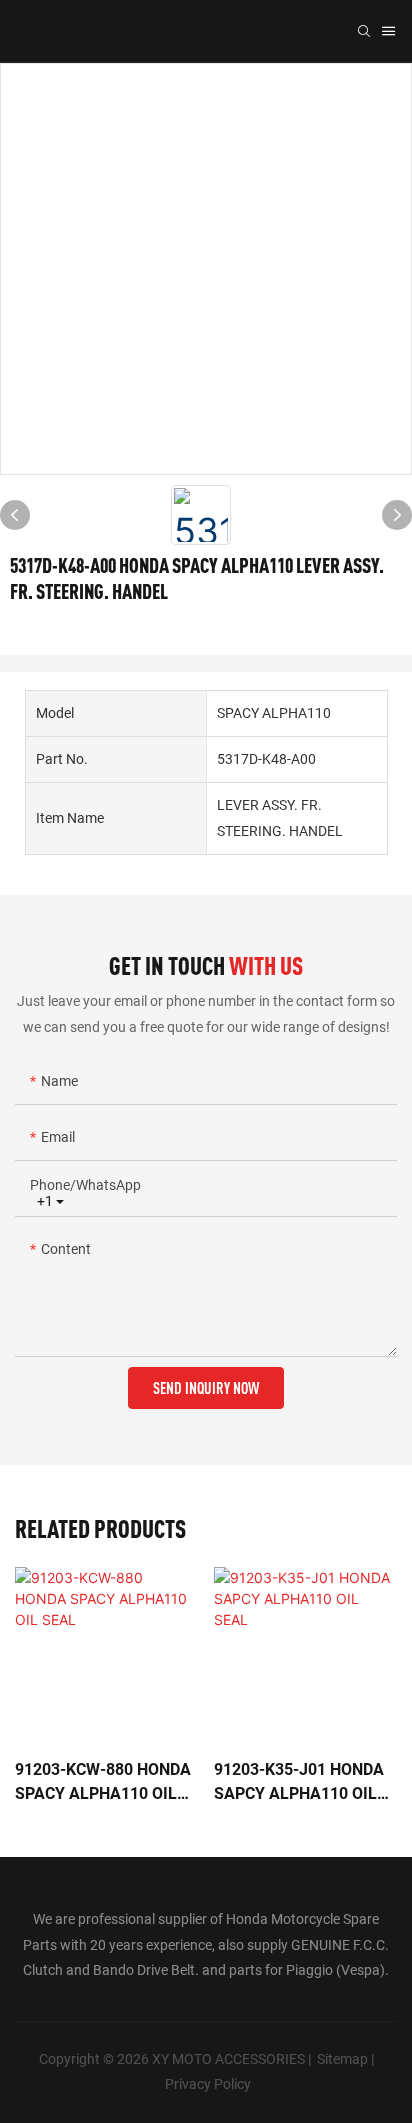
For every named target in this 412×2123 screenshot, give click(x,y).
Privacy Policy (208, 2084)
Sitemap (342, 2059)
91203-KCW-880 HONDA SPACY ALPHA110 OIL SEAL (103, 1783)
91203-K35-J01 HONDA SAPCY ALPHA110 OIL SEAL (299, 1783)
